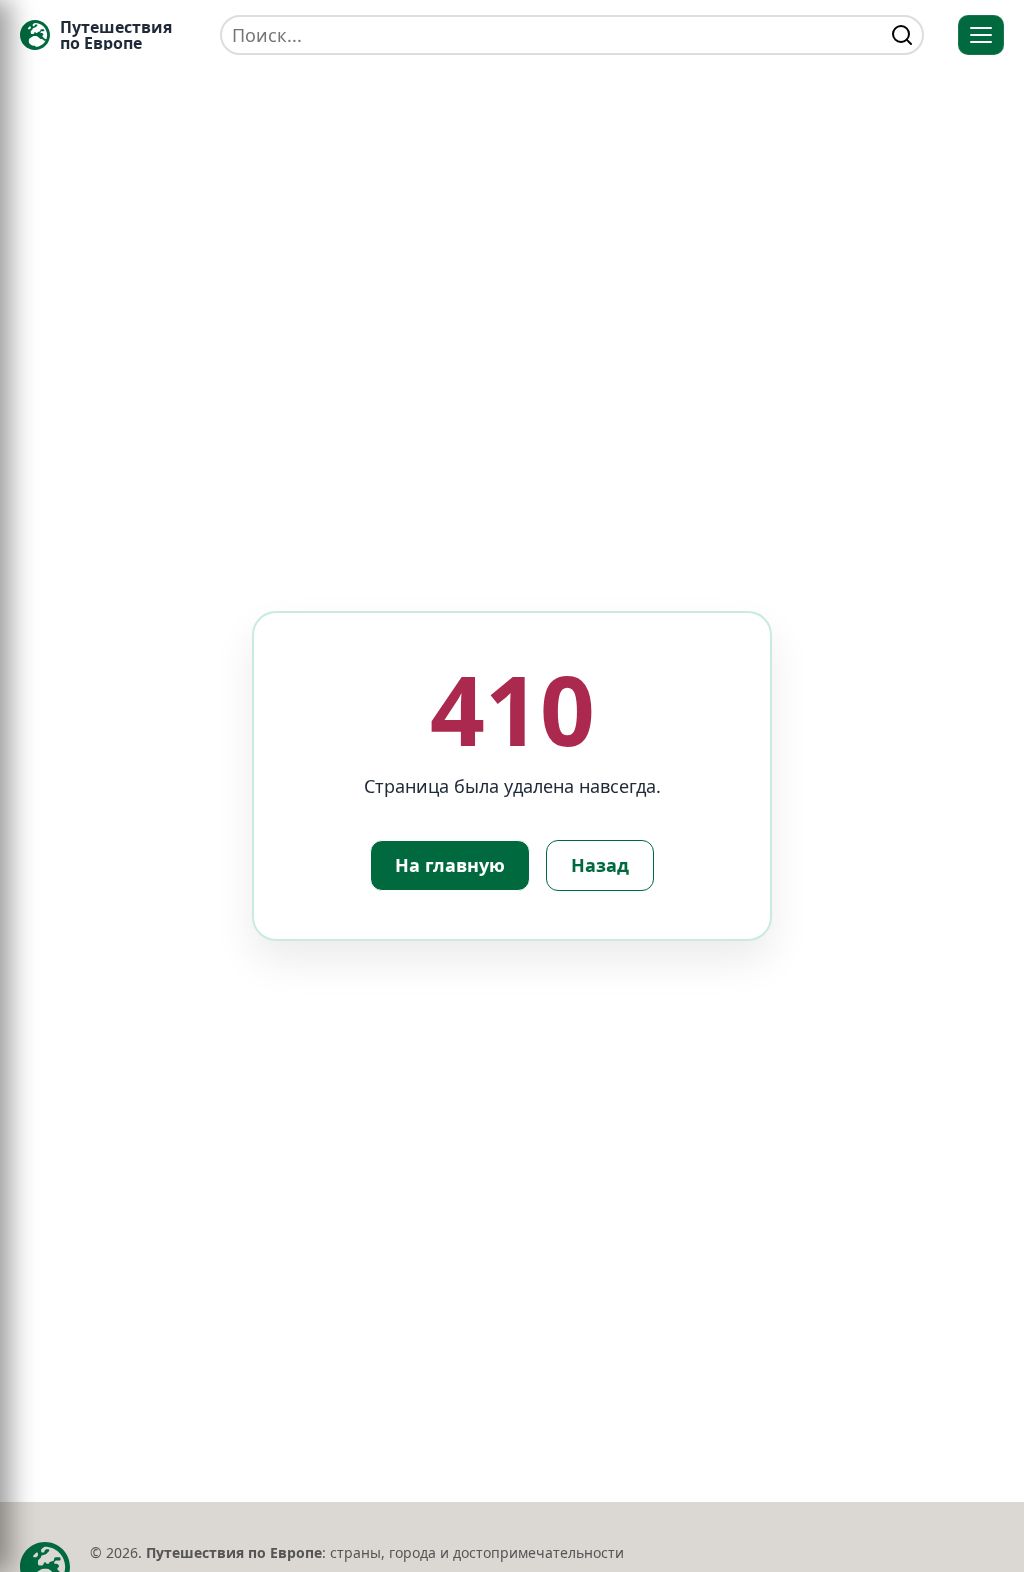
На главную (450, 865)
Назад (600, 865)
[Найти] (902, 35)
